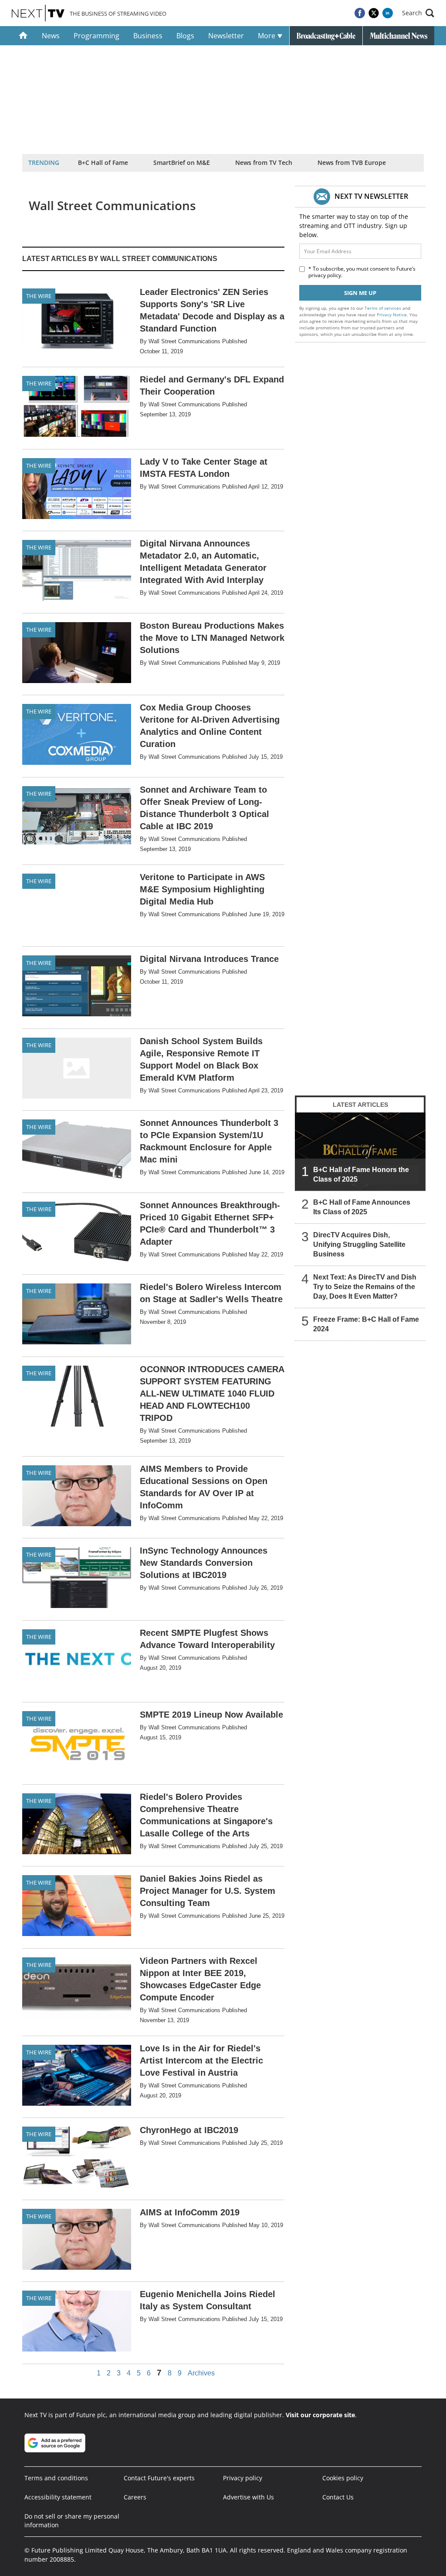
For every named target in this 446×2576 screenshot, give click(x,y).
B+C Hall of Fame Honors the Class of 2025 (361, 1174)
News (51, 36)
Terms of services (383, 308)
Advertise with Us (248, 2497)
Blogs (185, 36)
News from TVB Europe (352, 162)
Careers (135, 2497)
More (267, 36)
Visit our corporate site (320, 2415)
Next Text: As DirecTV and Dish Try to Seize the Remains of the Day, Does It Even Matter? (365, 1287)
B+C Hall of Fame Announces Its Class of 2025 (362, 1207)
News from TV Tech (264, 162)
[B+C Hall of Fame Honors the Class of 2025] (360, 1152)
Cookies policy (343, 2478)
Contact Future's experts (159, 2478)
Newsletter (226, 36)
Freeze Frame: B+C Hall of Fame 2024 (366, 1324)
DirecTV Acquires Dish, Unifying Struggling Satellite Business (359, 1244)
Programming (96, 36)
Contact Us (338, 2497)
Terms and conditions (56, 2478)
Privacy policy (243, 2478)
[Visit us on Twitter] (374, 13)
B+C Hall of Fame (103, 162)
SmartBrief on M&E (182, 162)
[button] (418, 13)
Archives (201, 2373)
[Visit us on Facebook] (360, 13)
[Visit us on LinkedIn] (388, 13)
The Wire (39, 296)
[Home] (23, 36)
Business (148, 36)
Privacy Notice (392, 315)
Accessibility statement (58, 2497)
